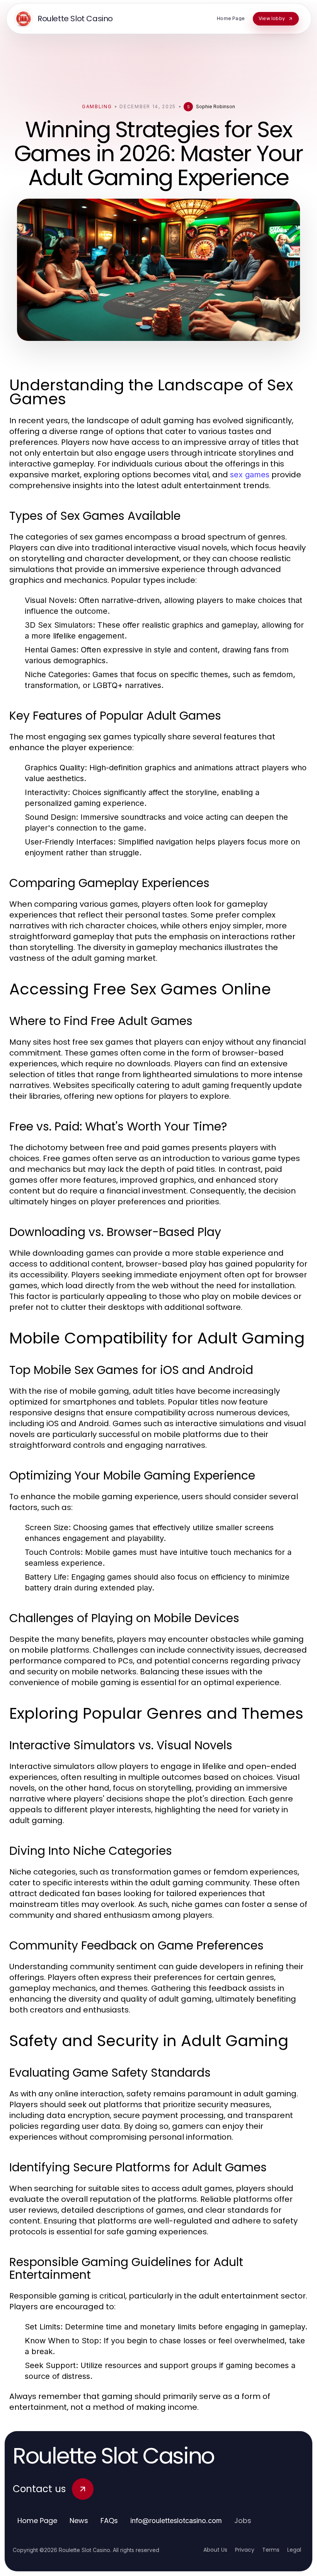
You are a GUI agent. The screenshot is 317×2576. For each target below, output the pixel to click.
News (79, 2521)
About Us (215, 2550)
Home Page (37, 2521)
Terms (271, 2550)
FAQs (109, 2521)
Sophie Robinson (216, 106)
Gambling (97, 106)
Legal (294, 2550)
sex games (250, 475)
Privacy (245, 2550)
